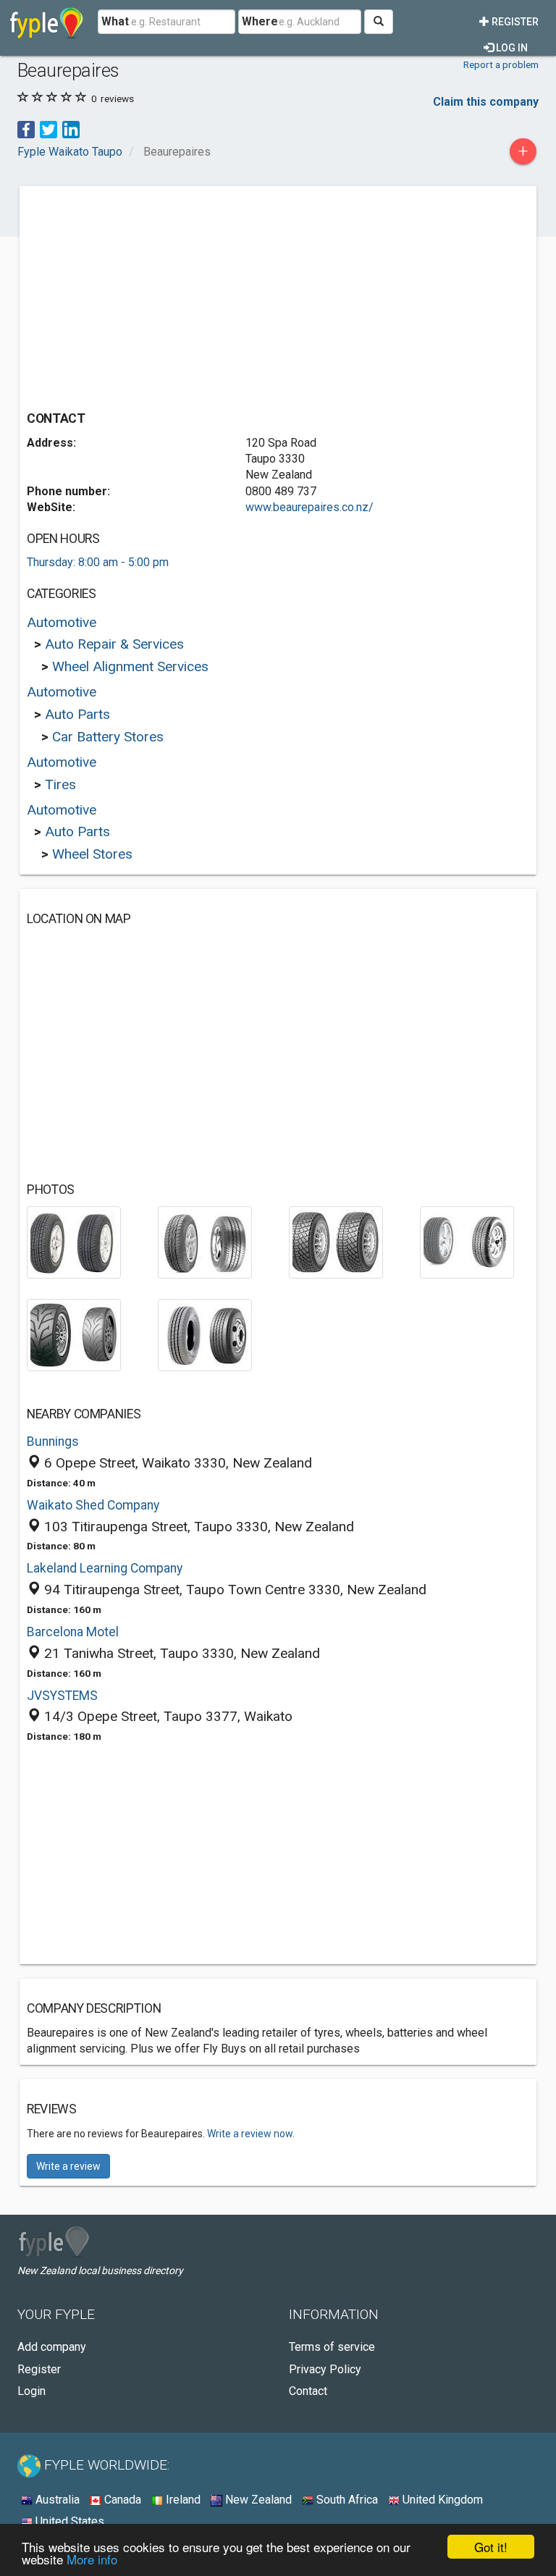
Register (514, 22)
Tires (60, 784)
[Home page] (47, 22)
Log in (511, 48)
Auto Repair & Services (114, 644)
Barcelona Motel (73, 1632)
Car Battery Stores (108, 737)
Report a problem (501, 64)
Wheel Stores (92, 854)
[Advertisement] (148, 295)
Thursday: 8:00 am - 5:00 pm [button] (98, 562)
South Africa (346, 2500)
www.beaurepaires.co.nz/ (309, 507)
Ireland (182, 2500)
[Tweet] (49, 129)
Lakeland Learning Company (105, 1568)
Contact (308, 2391)
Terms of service (332, 2347)
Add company (52, 2347)
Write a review (68, 2166)
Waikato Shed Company (93, 1505)
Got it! (491, 2547)
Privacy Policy (325, 2369)
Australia (56, 2500)
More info (92, 2559)
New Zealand (257, 2500)
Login (31, 2391)
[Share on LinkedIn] (71, 129)
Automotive (62, 622)
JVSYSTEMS (62, 1696)
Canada (121, 2500)
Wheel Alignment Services (130, 666)
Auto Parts (77, 714)
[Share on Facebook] (26, 129)
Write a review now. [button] (251, 2134)
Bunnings (53, 1441)
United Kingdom (441, 2500)
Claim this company (486, 102)
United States (68, 2521)
